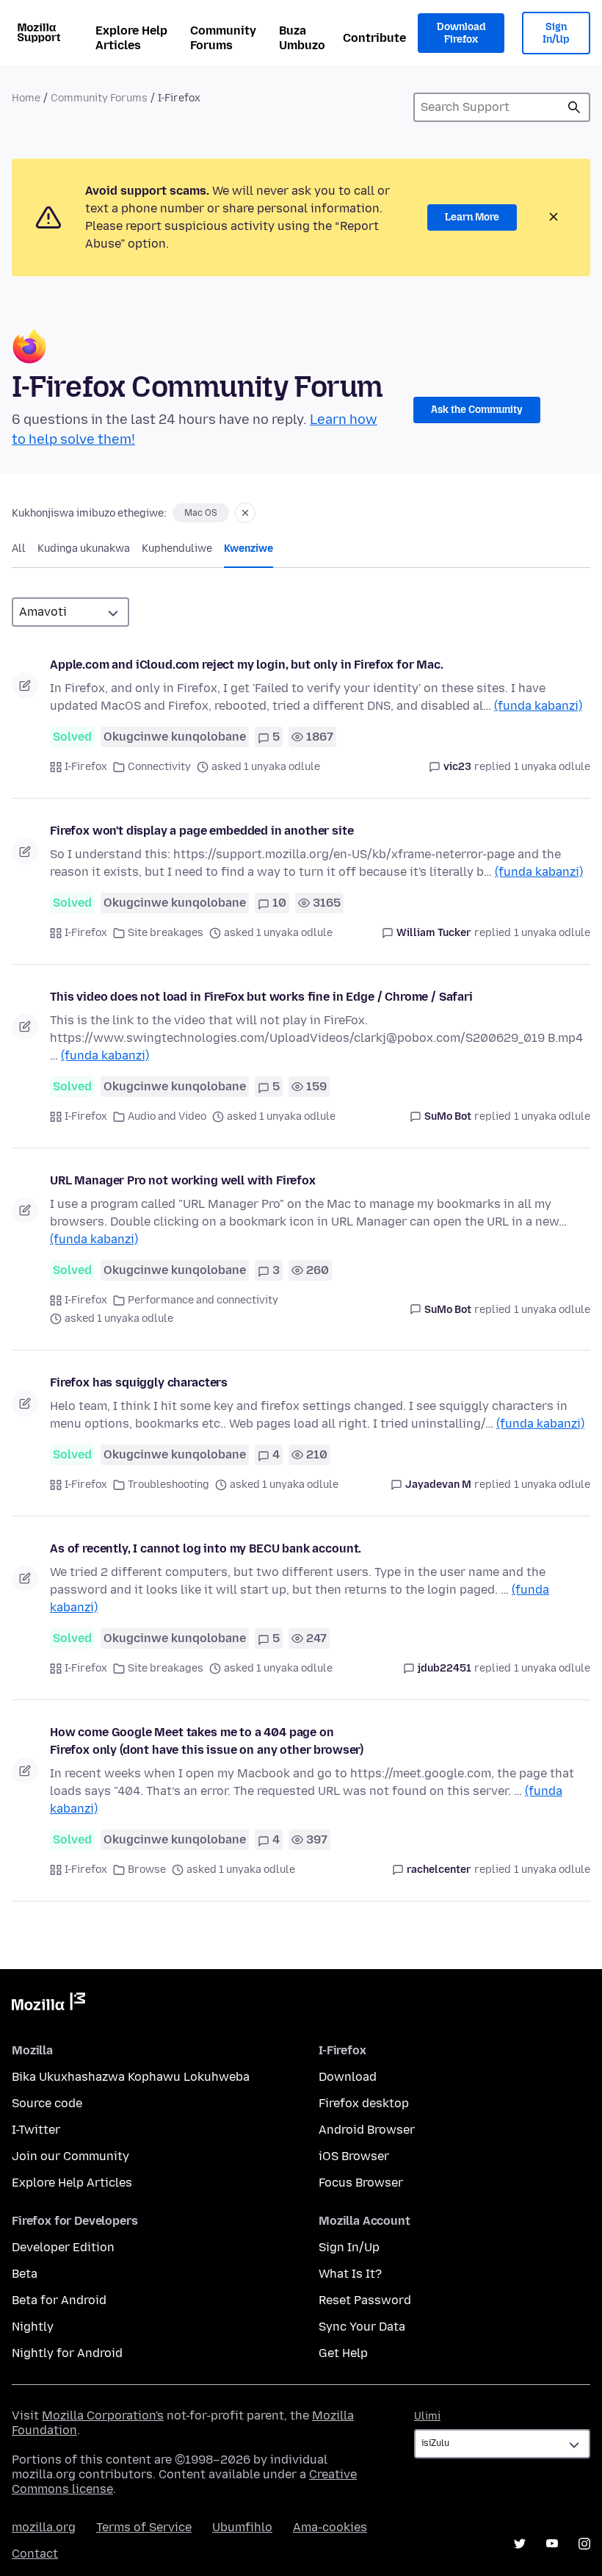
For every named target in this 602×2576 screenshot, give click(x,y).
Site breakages (166, 933)
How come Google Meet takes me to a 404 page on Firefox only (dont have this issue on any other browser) (207, 1741)
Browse (147, 1870)
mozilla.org (44, 2527)
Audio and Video (167, 1116)
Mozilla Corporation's (103, 2415)
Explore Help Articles (131, 38)
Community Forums (223, 38)
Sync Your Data (362, 2327)
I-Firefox (86, 767)
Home (26, 98)
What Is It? (350, 2274)
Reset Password (365, 2300)
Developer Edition (63, 2247)
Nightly (33, 2327)
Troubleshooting (168, 1485)
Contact (35, 2554)
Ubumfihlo (242, 2527)
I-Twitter (36, 2130)
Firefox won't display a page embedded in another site (202, 831)
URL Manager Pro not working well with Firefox (183, 1180)
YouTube (552, 2544)
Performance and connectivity (203, 1300)
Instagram (584, 2544)
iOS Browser (354, 2156)
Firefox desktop (364, 2103)
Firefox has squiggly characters (139, 1382)
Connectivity (159, 767)
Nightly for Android (67, 2353)
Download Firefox (461, 33)
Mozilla (48, 2004)
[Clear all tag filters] (245, 513)
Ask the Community (477, 410)
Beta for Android (59, 2300)
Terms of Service (144, 2527)
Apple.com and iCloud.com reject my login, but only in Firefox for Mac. (247, 665)
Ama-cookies (330, 2527)
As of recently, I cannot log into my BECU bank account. (206, 1548)
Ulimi (427, 2416)
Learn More (472, 217)
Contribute (374, 38)
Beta (25, 2274)
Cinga (574, 107)
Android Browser (367, 2130)
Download (348, 2077)
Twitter (520, 2544)
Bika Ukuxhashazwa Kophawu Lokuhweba (131, 2077)
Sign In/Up (556, 33)
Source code (47, 2103)
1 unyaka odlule (552, 767)
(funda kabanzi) (538, 706)
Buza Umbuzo (302, 38)
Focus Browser (361, 2183)
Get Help (343, 2353)
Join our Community (70, 2156)
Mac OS (201, 513)
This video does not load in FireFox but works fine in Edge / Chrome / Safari (261, 997)
